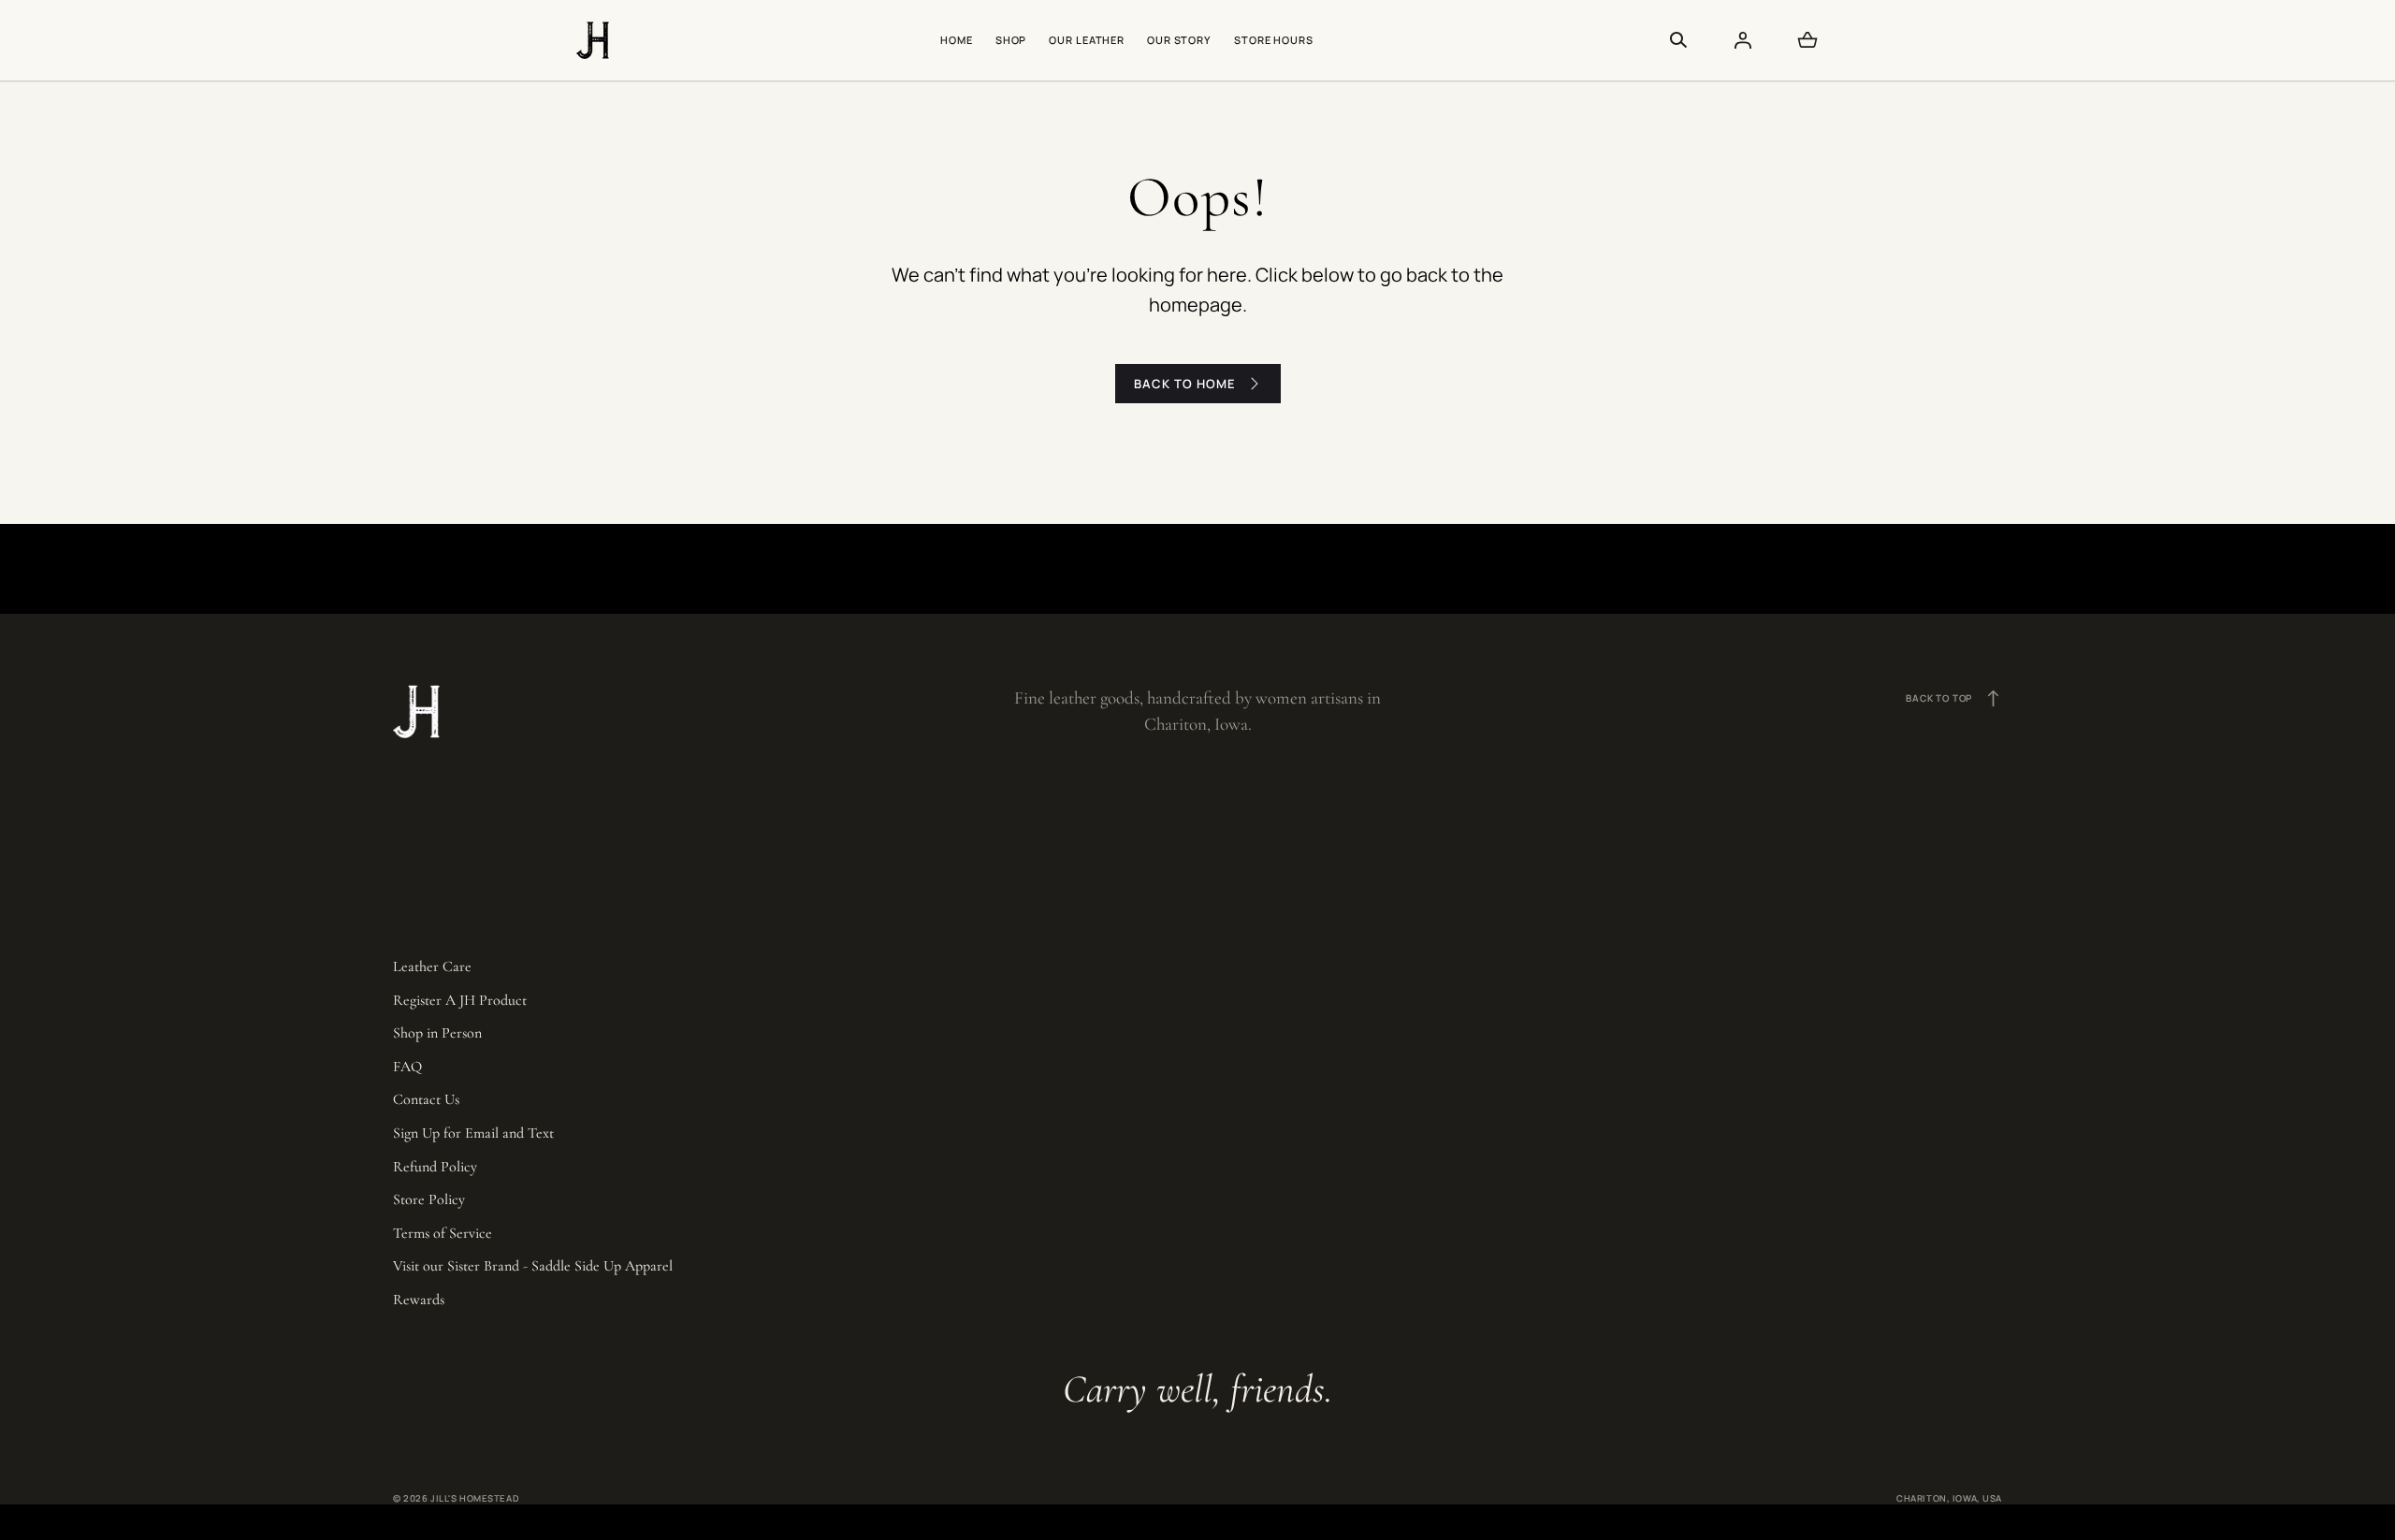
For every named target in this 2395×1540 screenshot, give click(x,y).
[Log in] (1743, 40)
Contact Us (426, 1099)
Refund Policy (435, 1167)
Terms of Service (443, 1233)
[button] (1678, 40)
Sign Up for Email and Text (473, 1133)
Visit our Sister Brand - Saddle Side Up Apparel (533, 1266)
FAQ (407, 1067)
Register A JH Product (460, 1000)
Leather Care (432, 966)
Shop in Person (437, 1033)
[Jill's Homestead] (593, 40)
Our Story (1179, 40)
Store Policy (429, 1199)
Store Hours (1274, 40)
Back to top (1954, 698)
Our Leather (1087, 40)
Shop (1011, 40)
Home (957, 40)
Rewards (419, 1300)
